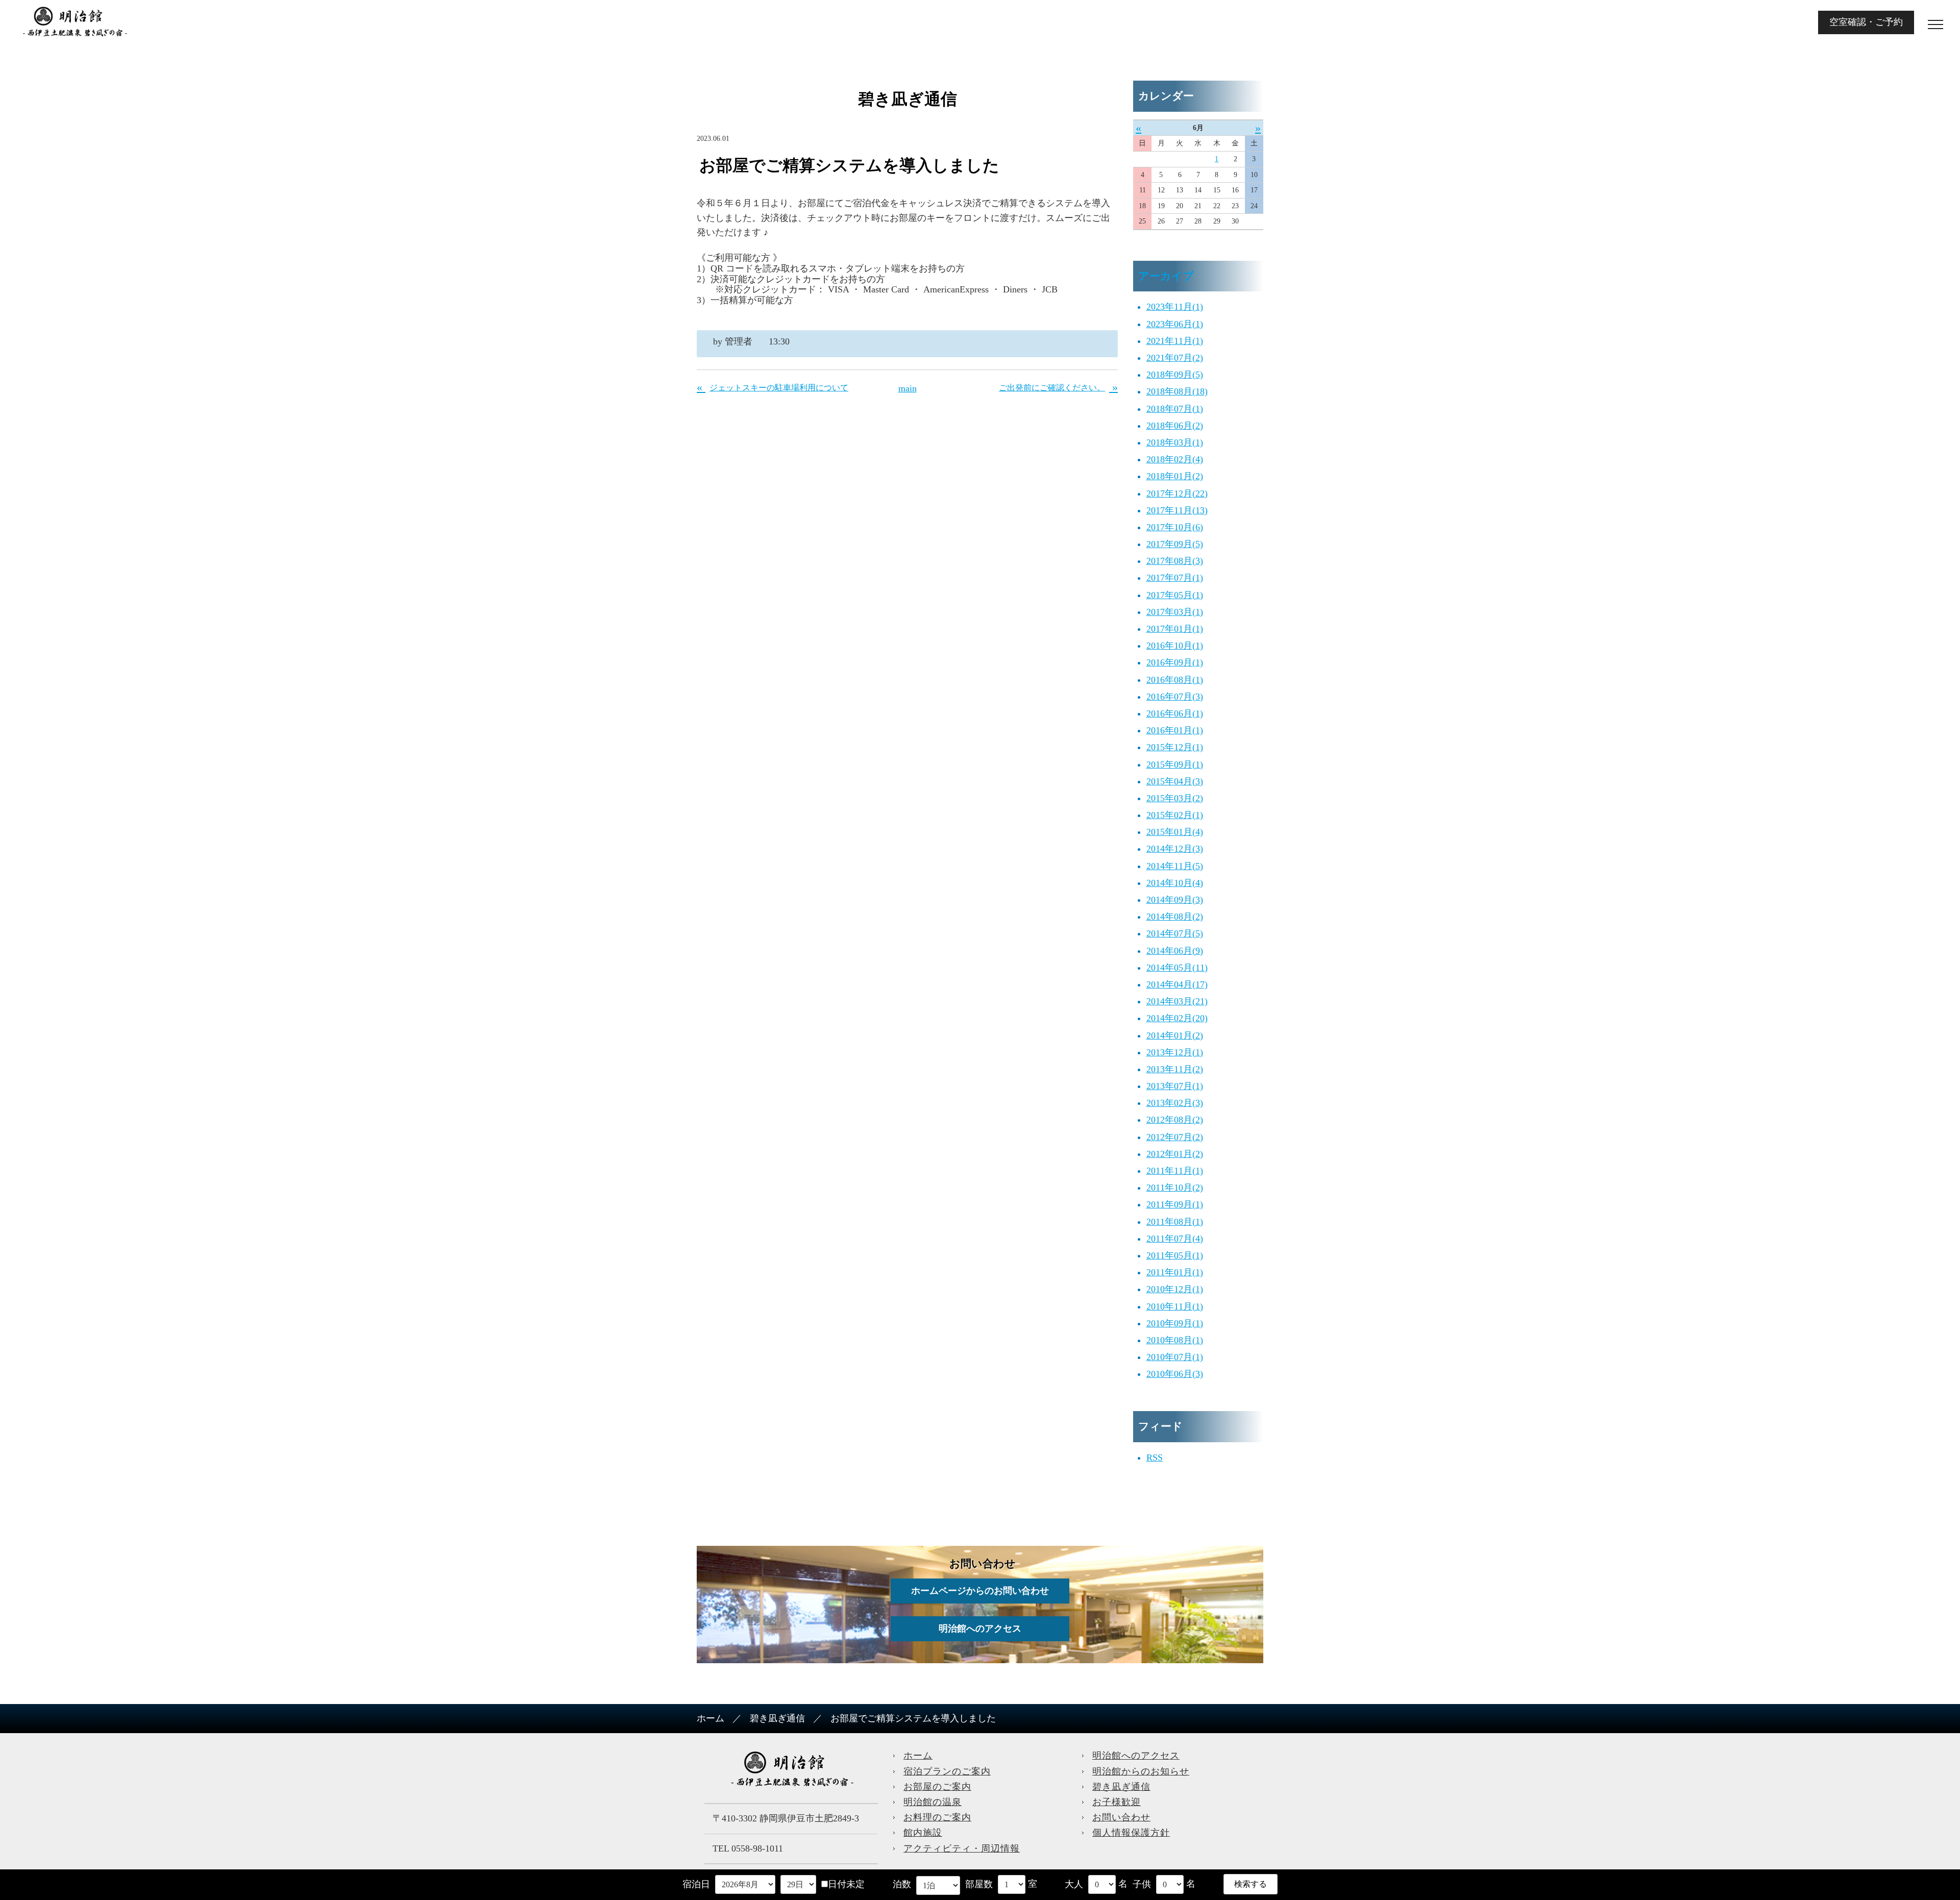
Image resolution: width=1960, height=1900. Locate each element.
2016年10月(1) (1175, 646)
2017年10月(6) (1175, 527)
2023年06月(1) (1175, 324)
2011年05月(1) (1175, 1255)
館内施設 (923, 1833)
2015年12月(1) (1175, 747)
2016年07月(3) (1175, 697)
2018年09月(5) (1175, 375)
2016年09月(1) (1175, 662)
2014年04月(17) (1177, 984)
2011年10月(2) (1175, 1188)
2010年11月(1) (1175, 1306)
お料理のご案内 (937, 1817)
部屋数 (979, 1884)
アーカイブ (1166, 276)
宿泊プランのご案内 (947, 1771)
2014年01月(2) (1175, 1035)
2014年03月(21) (1177, 1001)
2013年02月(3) (1175, 1103)
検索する (1251, 1884)
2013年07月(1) (1175, 1086)
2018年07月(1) (1175, 409)
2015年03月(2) (1175, 798)
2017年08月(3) (1175, 561)
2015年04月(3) (1175, 781)
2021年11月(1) (1175, 341)
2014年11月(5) (1175, 866)
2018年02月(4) (1175, 459)
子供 (1142, 1884)
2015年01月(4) (1175, 832)
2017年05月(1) (1175, 595)
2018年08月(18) (1177, 391)
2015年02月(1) (1175, 815)
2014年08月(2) (1175, 917)
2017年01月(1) (1175, 629)
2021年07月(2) (1175, 358)
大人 (1074, 1884)
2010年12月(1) (1175, 1289)
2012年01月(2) (1175, 1154)
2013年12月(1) (1175, 1052)
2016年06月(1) (1175, 713)
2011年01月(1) (1175, 1272)
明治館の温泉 (933, 1802)
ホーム (710, 1718)
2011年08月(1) (1175, 1222)
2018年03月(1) (1175, 442)
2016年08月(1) (1175, 680)
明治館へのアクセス (980, 1628)
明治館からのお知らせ (1141, 1771)
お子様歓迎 (1117, 1802)
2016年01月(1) (1175, 730)
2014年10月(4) (1175, 883)
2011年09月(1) (1175, 1204)
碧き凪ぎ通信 (777, 1718)
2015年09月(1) (1175, 764)
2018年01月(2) (1175, 476)
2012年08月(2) (1175, 1120)
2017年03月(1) (1175, 612)
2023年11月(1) (1175, 307)
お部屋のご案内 (937, 1787)
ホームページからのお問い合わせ (980, 1591)
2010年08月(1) (1175, 1340)
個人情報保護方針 (1131, 1833)
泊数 (902, 1884)
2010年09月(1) (1175, 1323)
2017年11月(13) (1177, 510)
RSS (1155, 1458)
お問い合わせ (1121, 1817)
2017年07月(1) (1175, 578)
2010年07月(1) (1175, 1357)
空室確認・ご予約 (1866, 22)
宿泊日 (696, 1884)
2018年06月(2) (1175, 426)
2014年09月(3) (1175, 900)
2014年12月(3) (1175, 849)
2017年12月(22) (1177, 493)
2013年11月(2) (1175, 1069)
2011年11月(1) (1175, 1171)
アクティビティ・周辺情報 (962, 1848)
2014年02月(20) (1177, 1018)
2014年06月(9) (1175, 951)
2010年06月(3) (1175, 1374)
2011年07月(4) (1175, 1239)
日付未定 (846, 1884)
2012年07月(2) (1175, 1137)
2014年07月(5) (1175, 933)
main (908, 388)
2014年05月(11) (1177, 968)
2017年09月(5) (1175, 544)
